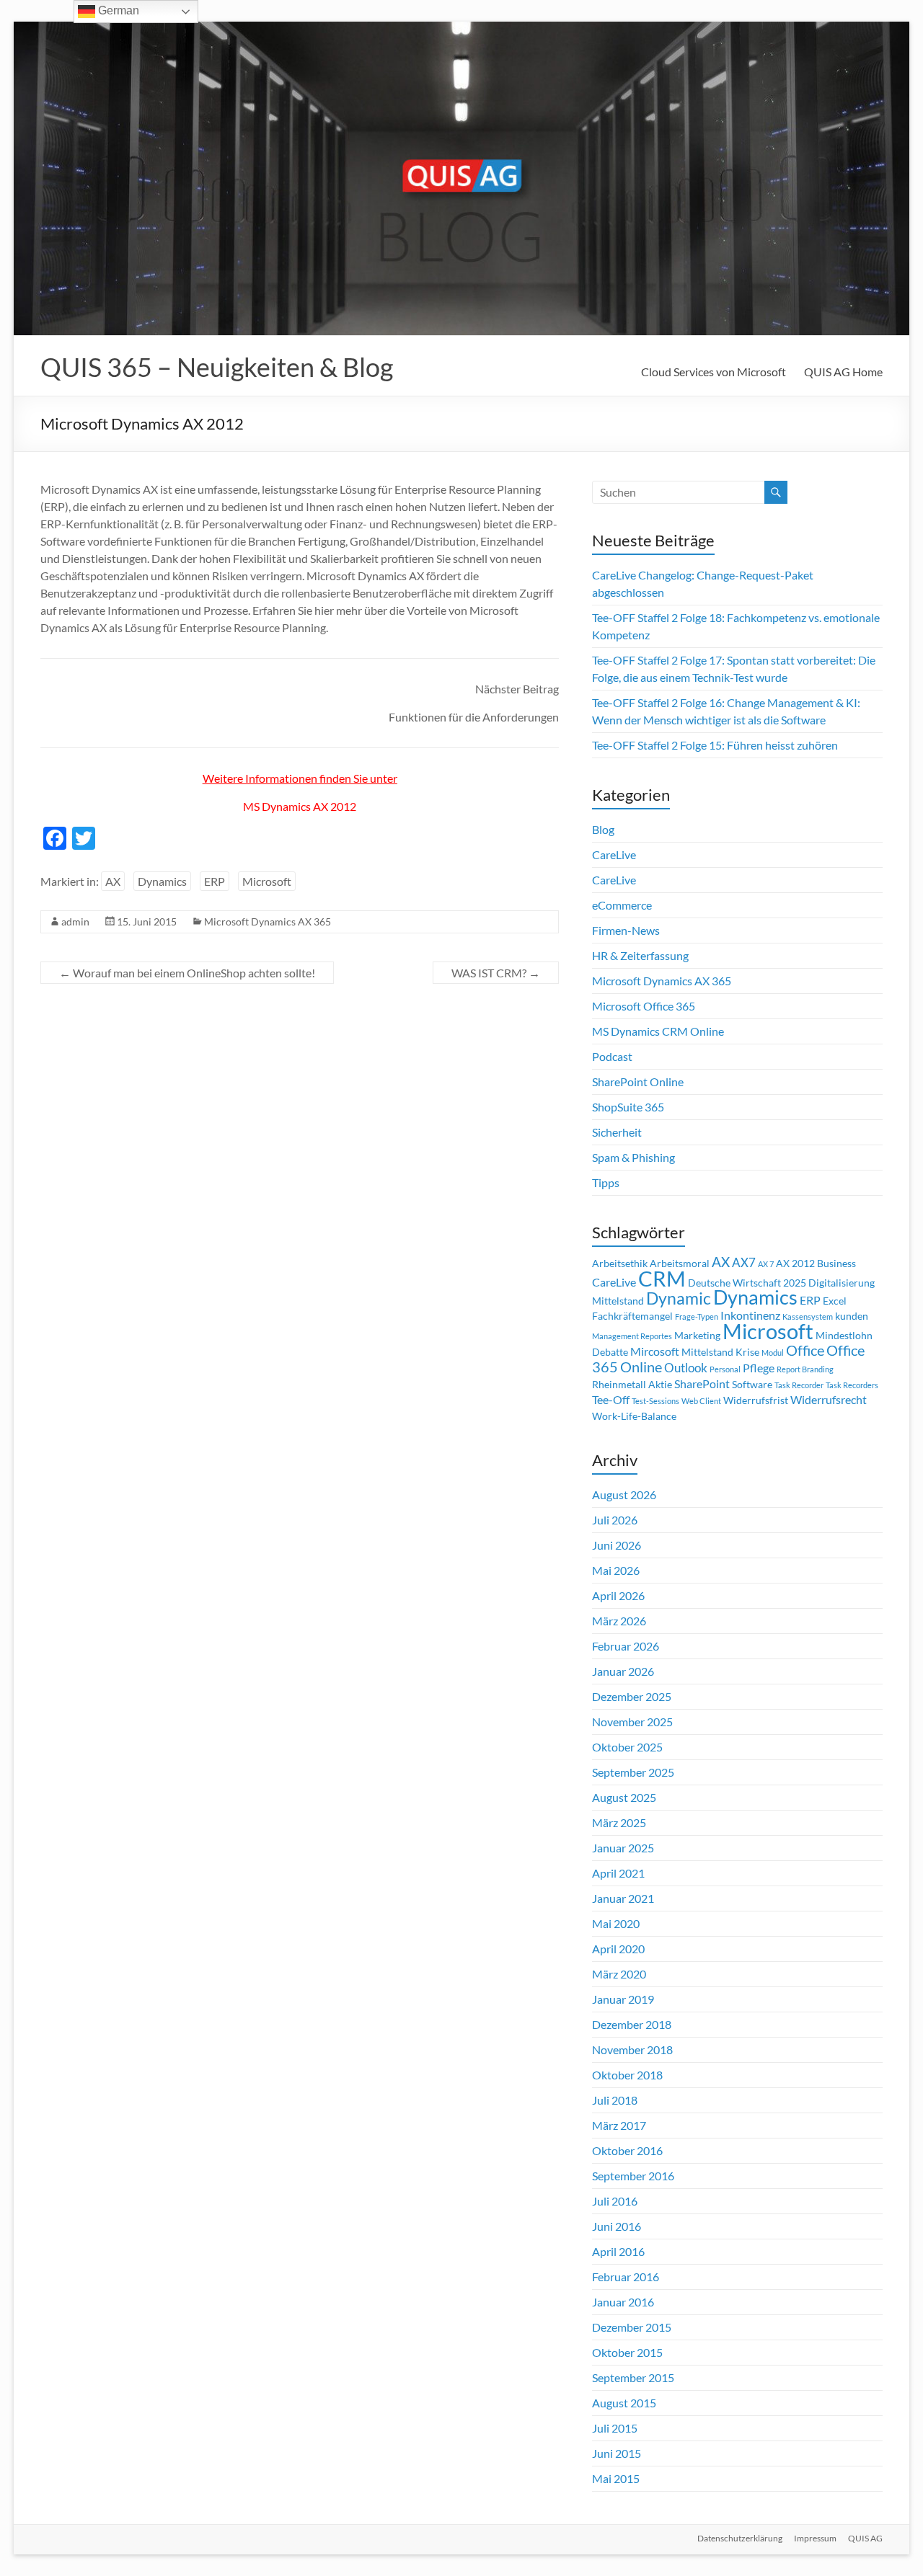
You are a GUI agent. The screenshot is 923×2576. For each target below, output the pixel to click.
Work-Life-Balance (634, 1416)
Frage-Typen (697, 1316)
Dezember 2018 (632, 2024)
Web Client (701, 1401)
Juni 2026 (617, 1545)
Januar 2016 (623, 2302)
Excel (835, 1301)
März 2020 (619, 1974)
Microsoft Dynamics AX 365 (268, 921)
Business (836, 1263)
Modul (773, 1353)
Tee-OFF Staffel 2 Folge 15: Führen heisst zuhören (715, 745)
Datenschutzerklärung (740, 2538)
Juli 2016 (615, 2201)
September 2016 (633, 2176)
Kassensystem (808, 1316)
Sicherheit (617, 1132)
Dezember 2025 (632, 1696)
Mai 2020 (616, 1923)
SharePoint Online (638, 1082)
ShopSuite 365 (628, 1107)
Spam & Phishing (633, 1157)
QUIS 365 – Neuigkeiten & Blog (217, 367)
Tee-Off (611, 1400)
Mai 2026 (616, 1570)
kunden (852, 1316)
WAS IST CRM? (496, 973)
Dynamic (679, 1298)
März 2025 (619, 1822)
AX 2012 (795, 1263)
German (117, 10)
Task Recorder (799, 1385)
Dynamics (162, 881)
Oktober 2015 (627, 2352)
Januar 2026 (623, 1671)
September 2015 (633, 2377)
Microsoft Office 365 (644, 1006)
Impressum (815, 2538)
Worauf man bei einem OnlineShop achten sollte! (187, 973)
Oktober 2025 (627, 1747)
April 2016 (618, 2251)
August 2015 (624, 2403)
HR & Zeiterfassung (640, 955)
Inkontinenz (750, 1315)
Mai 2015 (616, 2478)
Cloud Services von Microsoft (714, 372)
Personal (725, 1369)
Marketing (697, 1336)
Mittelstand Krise (720, 1352)
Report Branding (805, 1369)
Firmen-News (626, 930)
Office (805, 1350)
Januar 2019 (623, 1999)
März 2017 (619, 2125)
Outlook (686, 1368)
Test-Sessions (655, 1401)
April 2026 (618, 1595)
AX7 (744, 1262)
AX (113, 881)
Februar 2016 (626, 2277)
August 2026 (624, 1494)
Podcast (612, 1056)
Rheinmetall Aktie (632, 1385)
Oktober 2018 (627, 2075)
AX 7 (766, 1264)
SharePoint (702, 1384)
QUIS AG (865, 2538)
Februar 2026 (626, 1646)
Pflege (759, 1368)
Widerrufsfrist (756, 1400)
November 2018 (632, 2049)
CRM (662, 1279)
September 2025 (633, 1772)
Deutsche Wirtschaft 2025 (747, 1283)
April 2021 (618, 1873)
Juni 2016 (617, 2226)
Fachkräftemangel (632, 1316)
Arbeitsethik (620, 1263)
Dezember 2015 (632, 2327)
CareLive (614, 854)
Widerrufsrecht (829, 1400)
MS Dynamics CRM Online (658, 1031)
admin (75, 921)
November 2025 (632, 1722)
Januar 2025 (623, 1848)
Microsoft (267, 881)
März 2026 (619, 1621)
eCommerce (622, 905)
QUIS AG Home (843, 372)
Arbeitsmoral (680, 1263)
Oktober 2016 (627, 2150)
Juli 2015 (615, 2428)
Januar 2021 (623, 1898)
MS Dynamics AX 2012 (300, 806)
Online (641, 1367)
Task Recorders (852, 1385)
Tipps (606, 1182)
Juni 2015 (617, 2453)
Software (752, 1385)
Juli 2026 (615, 1520)
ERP (215, 881)
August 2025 (624, 1797)
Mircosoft (655, 1351)
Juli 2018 (615, 2100)
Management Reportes (632, 1336)
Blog (603, 829)
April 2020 (618, 1949)
